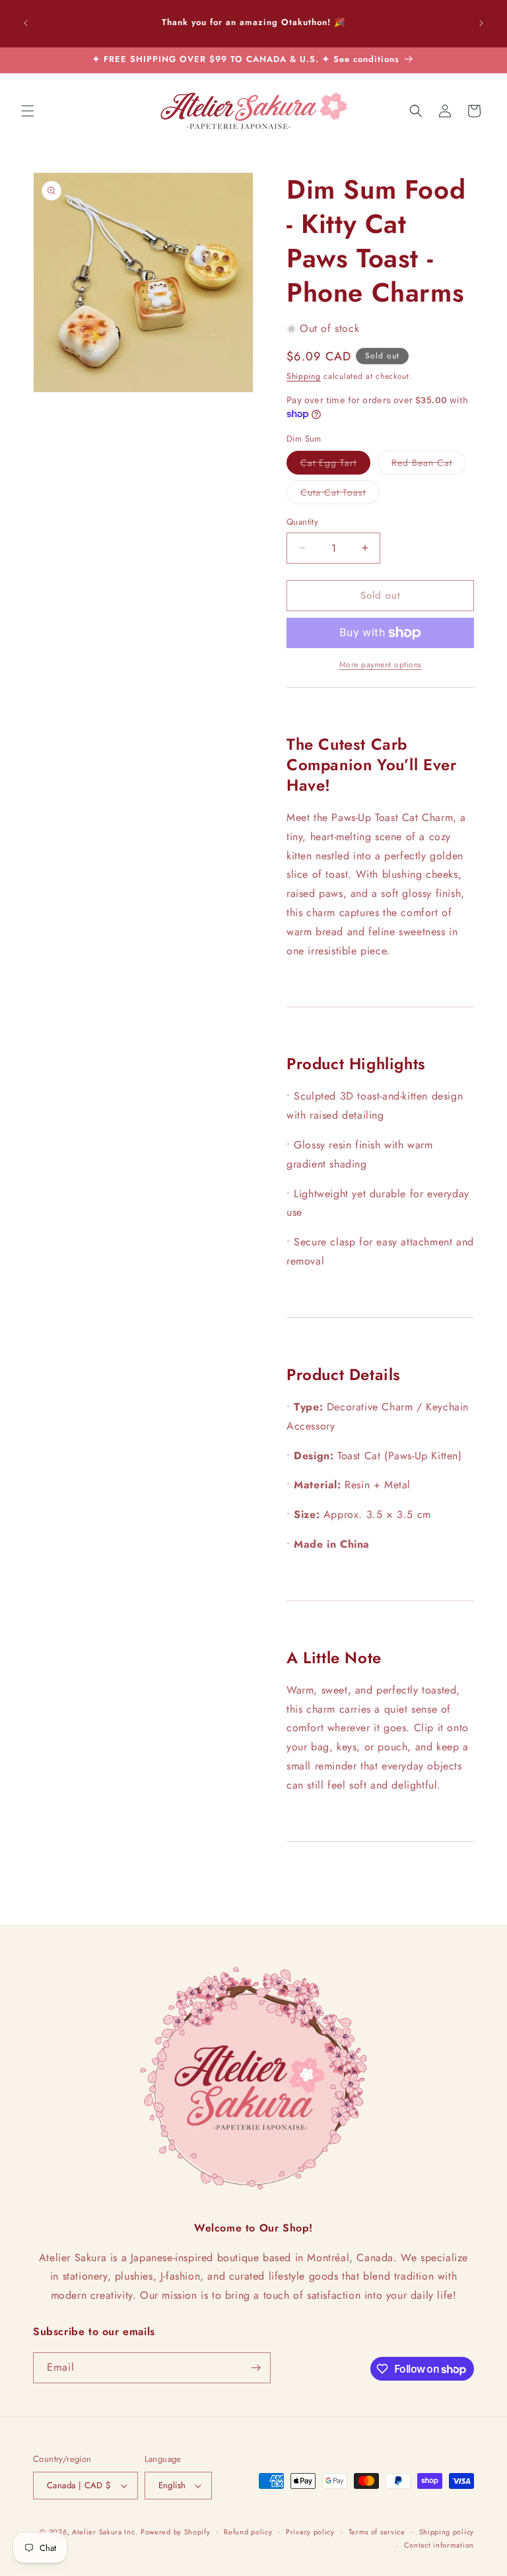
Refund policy (248, 2532)
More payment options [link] (381, 665)
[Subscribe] (255, 2368)
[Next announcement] (481, 23)
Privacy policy (310, 2532)
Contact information (439, 2545)
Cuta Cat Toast (340, 495)
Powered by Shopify (176, 2532)
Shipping (304, 376)
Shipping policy (447, 2532)
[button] (28, 111)
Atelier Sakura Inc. (105, 2532)
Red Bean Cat (429, 465)
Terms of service (377, 2532)
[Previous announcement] (26, 23)
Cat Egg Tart (335, 465)
